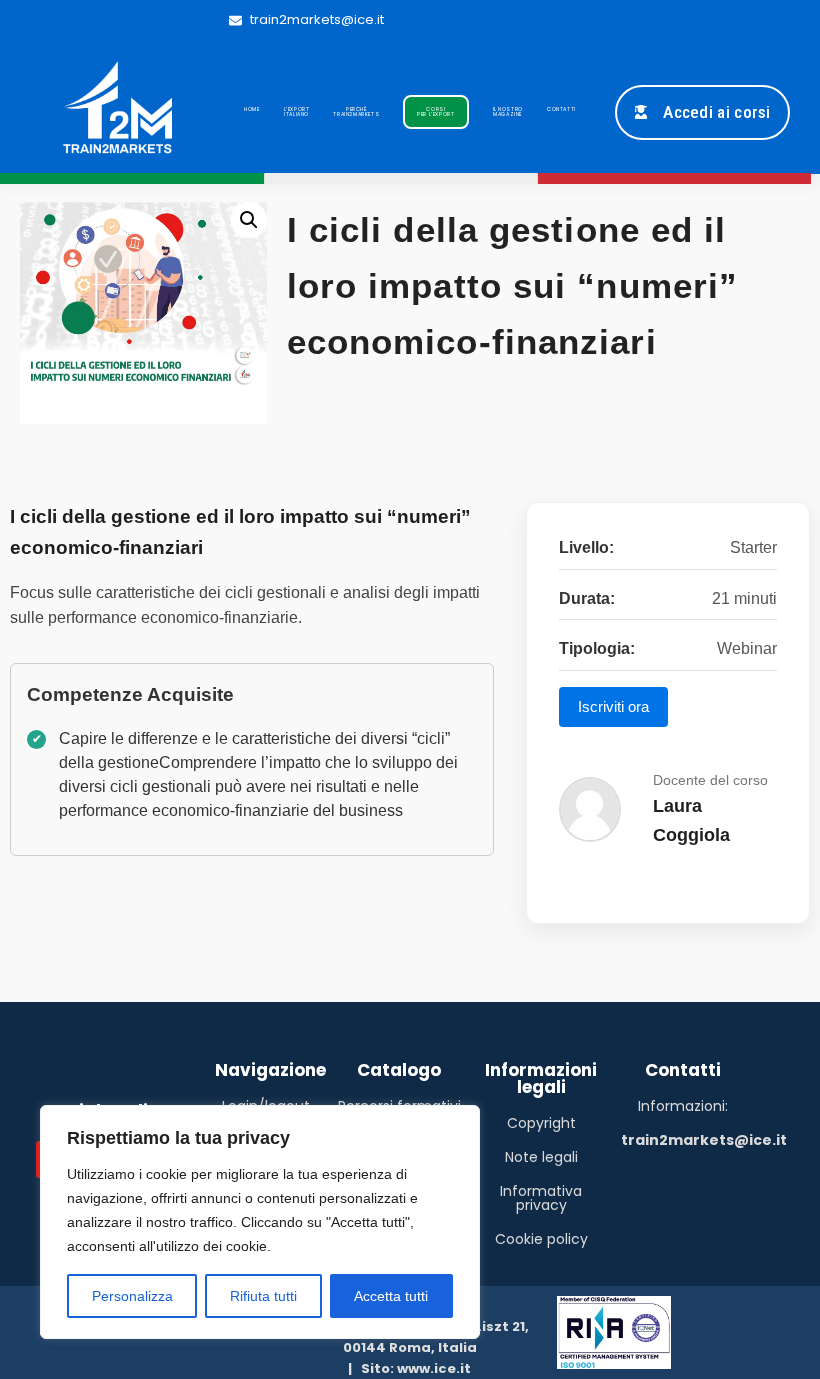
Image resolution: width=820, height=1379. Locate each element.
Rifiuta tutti (263, 1296)
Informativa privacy (541, 1198)
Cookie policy (541, 1239)
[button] (249, 220)
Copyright (541, 1123)
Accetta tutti (391, 1296)
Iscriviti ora (613, 706)
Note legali (541, 1157)
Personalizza (132, 1296)
